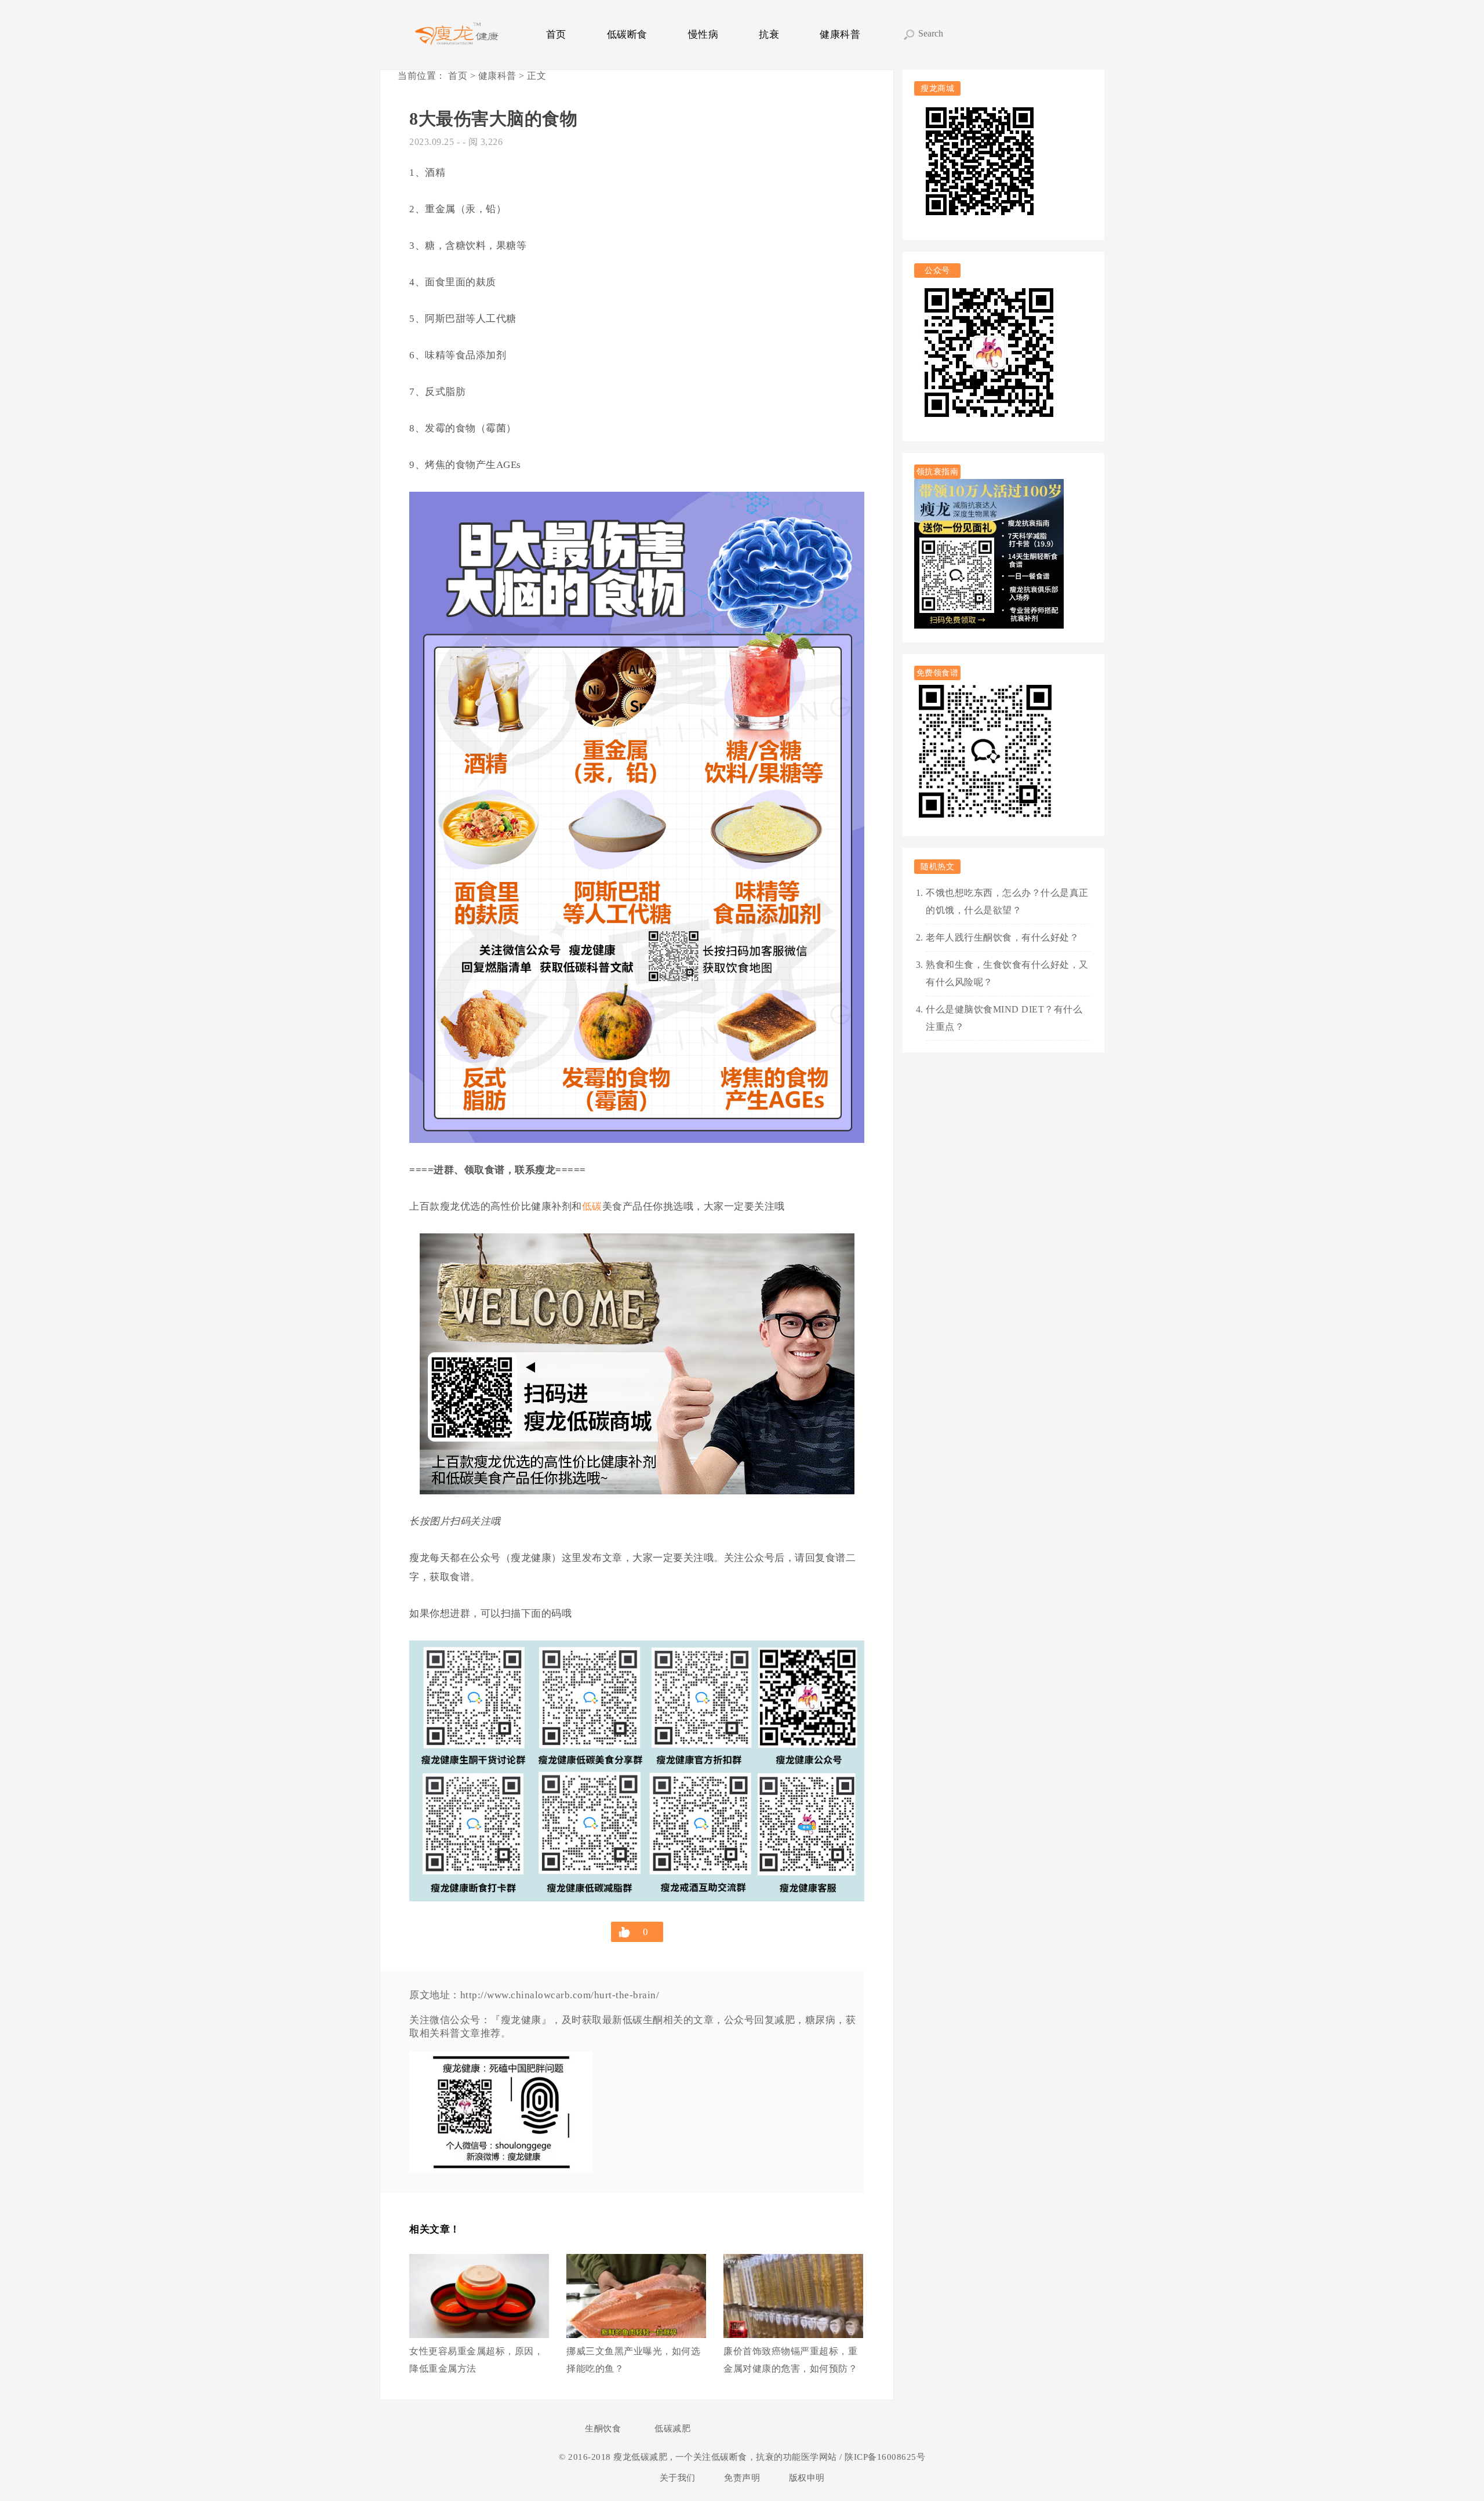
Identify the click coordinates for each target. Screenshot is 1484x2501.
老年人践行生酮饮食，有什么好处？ (1002, 937)
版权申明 (807, 2478)
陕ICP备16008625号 (884, 2457)
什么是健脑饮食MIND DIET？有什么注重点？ (1004, 1018)
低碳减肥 (672, 2429)
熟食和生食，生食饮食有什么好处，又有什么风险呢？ (1007, 973)
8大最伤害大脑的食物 (493, 119)
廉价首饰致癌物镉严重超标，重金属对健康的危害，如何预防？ (790, 2360)
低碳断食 (627, 35)
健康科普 (840, 35)
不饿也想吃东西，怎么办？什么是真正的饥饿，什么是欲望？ (1007, 901)
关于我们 (678, 2478)
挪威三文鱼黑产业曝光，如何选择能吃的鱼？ (633, 2360)
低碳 (592, 1206)
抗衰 (769, 35)
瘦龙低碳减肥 (642, 2457)
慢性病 (703, 35)
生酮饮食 (603, 2429)
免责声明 (742, 2478)
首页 (556, 35)
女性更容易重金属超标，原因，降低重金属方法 (476, 2360)
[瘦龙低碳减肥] (458, 35)
